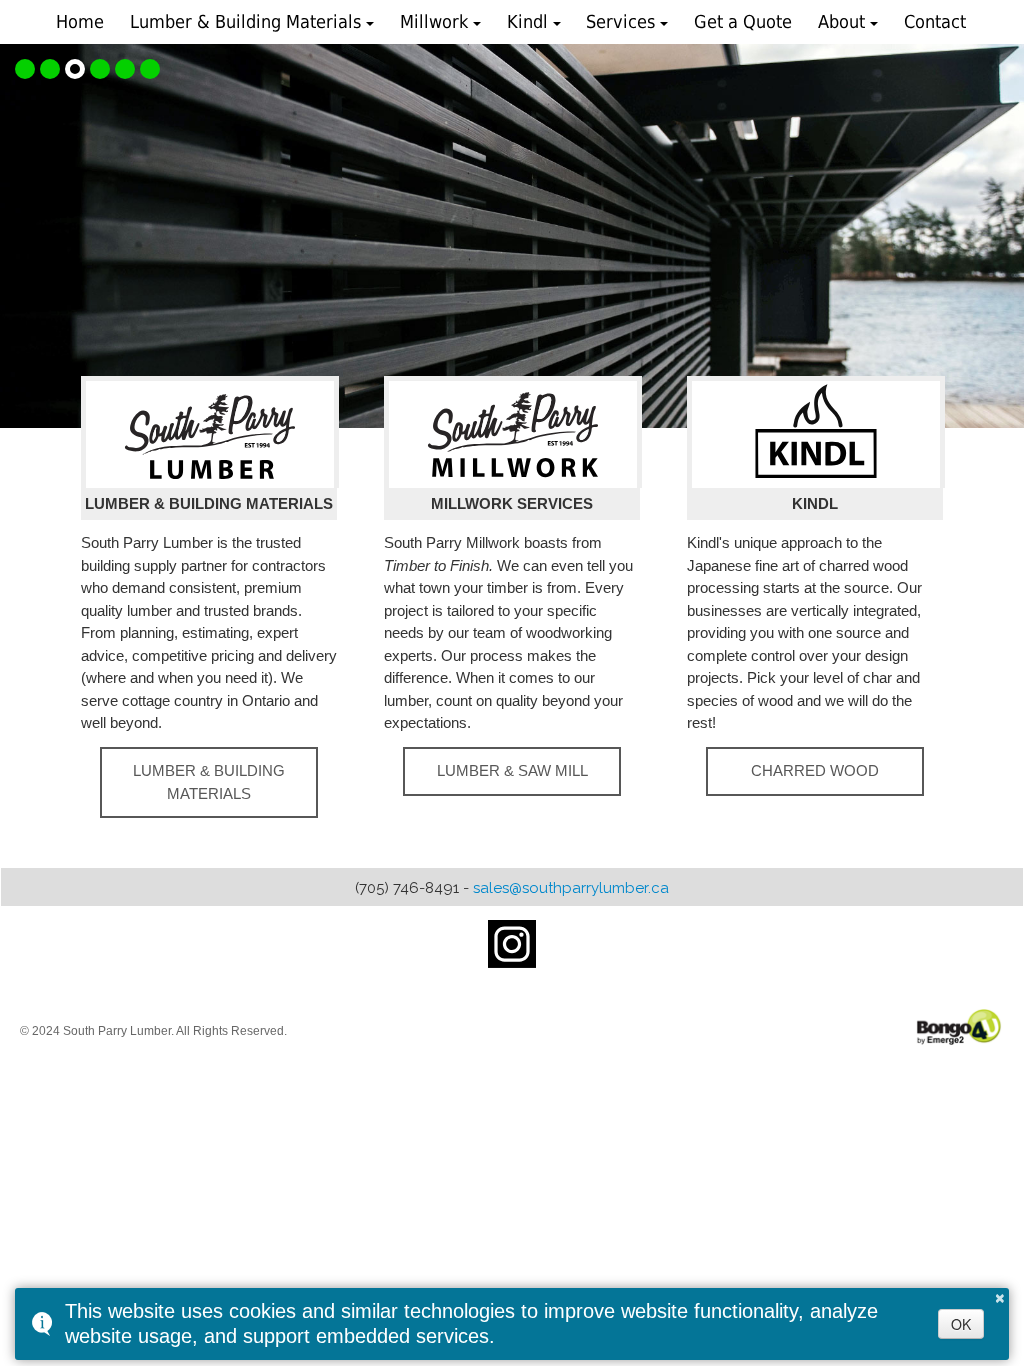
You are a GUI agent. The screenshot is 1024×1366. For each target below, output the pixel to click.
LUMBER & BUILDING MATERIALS (209, 782)
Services (620, 21)
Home (80, 21)
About (841, 21)
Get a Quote (743, 21)
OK (961, 1324)
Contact (935, 21)
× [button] (1000, 1295)
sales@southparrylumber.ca (571, 888)
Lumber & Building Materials (245, 21)
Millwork (434, 21)
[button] (25, 69)
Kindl (527, 21)
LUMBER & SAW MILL (512, 770)
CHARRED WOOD (815, 770)
